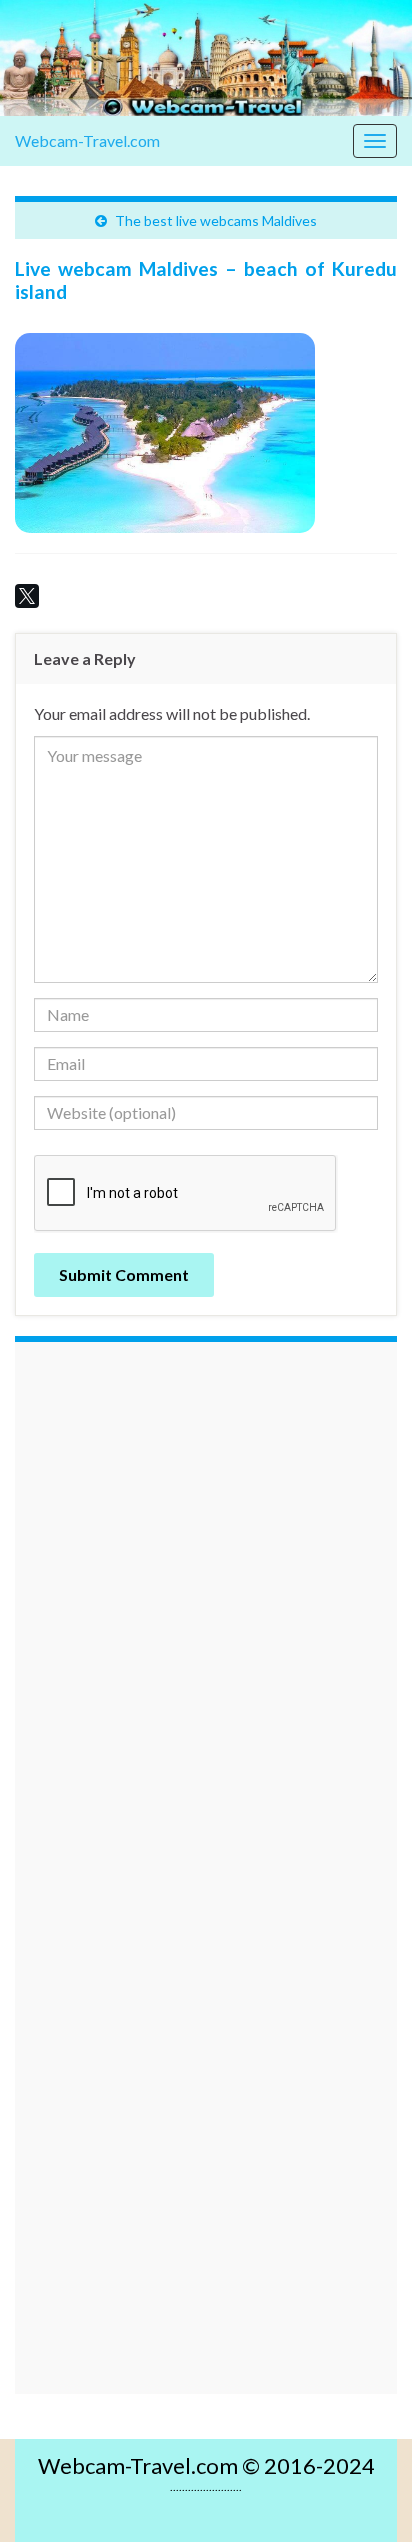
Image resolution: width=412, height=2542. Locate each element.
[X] (27, 596)
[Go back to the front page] (206, 58)
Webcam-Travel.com (87, 140)
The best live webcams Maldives (216, 220)
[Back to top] (367, 2497)
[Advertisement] (206, 1631)
